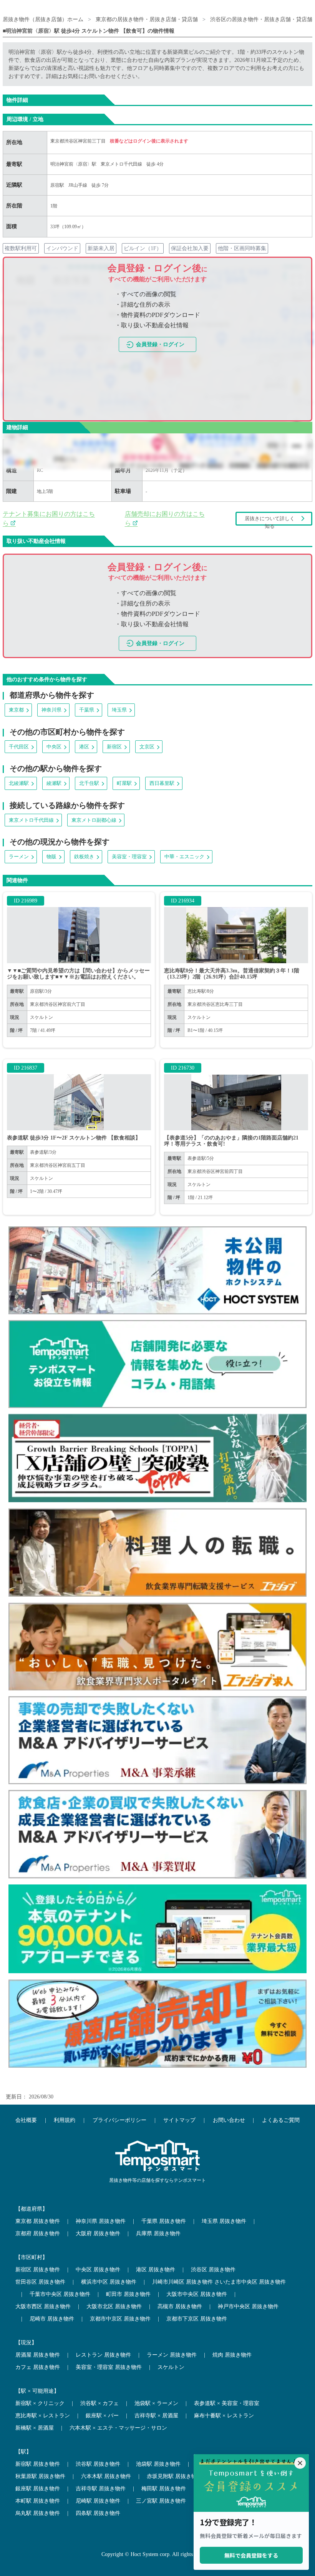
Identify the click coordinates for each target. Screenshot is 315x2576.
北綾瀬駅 (19, 783)
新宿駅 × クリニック (40, 2403)
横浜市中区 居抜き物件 (109, 2282)
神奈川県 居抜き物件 (101, 2221)
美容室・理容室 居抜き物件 (109, 2367)
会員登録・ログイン (160, 344)
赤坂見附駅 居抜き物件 (174, 2476)
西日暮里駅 (162, 783)
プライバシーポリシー (119, 2120)
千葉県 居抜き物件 (164, 2221)
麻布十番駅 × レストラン (224, 2416)
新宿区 (114, 747)
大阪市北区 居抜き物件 (114, 2306)
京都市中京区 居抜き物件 (120, 2319)
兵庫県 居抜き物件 (158, 2233)
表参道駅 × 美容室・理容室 (227, 2403)
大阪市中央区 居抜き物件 (197, 2294)
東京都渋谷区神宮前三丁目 (79, 141)
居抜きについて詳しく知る (270, 521)
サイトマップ (179, 2120)
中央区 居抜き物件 (98, 2270)
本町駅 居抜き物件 (38, 2501)
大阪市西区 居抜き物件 (43, 2306)
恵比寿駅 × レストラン (43, 2416)
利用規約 (65, 2120)
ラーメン (19, 857)
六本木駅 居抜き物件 (106, 2476)
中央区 (54, 747)
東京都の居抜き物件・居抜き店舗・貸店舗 (147, 19)
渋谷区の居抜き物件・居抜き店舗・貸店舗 (262, 19)
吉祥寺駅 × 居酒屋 (156, 2416)
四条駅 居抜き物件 (98, 2513)
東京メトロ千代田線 (121, 164)
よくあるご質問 (281, 2120)
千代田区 (19, 747)
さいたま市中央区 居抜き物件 (250, 2282)
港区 (84, 747)
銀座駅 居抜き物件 (38, 2489)
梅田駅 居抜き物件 (164, 2489)
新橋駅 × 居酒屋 (35, 2428)
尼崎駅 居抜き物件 (98, 2501)
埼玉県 (119, 710)
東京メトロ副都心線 (94, 820)
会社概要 (26, 2120)
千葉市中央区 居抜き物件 (60, 2294)
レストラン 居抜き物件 (103, 2355)
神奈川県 (51, 710)
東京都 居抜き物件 (38, 2221)
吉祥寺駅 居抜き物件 (101, 2489)
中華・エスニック (184, 857)
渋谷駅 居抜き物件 (98, 2464)
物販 (51, 857)
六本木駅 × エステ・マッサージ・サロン (118, 2428)
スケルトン (171, 2367)
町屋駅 (124, 783)
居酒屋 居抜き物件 (38, 2355)
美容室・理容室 (129, 857)
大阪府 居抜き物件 (98, 2233)
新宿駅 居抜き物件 (38, 2464)
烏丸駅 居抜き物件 (38, 2513)
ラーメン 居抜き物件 (172, 2355)
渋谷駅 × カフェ (99, 2403)
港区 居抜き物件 (156, 2270)
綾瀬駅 (54, 783)
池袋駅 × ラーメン (156, 2403)
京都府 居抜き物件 (38, 2233)
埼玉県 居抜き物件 (224, 2221)
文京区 (147, 747)
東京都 (16, 710)
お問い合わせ (229, 2120)
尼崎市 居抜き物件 (52, 2319)
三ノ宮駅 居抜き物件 (161, 2501)
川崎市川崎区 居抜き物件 (182, 2282)
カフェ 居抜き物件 (38, 2367)
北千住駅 (89, 783)
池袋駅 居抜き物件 (158, 2464)
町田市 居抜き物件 (128, 2294)
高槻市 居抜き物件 (180, 2306)
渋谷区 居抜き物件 (213, 2270)
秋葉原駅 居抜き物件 (40, 2476)
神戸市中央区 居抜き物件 (248, 2306)
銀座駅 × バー (102, 2416)
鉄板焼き (84, 857)
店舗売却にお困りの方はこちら (165, 518)
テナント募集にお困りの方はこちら (49, 518)
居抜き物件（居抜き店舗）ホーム (43, 19)
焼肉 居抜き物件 (232, 2355)
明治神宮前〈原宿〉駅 (73, 164)
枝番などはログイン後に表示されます (149, 141)
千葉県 (87, 710)
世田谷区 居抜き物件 (40, 2282)
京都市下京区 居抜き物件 (197, 2319)
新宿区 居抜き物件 (38, 2270)
